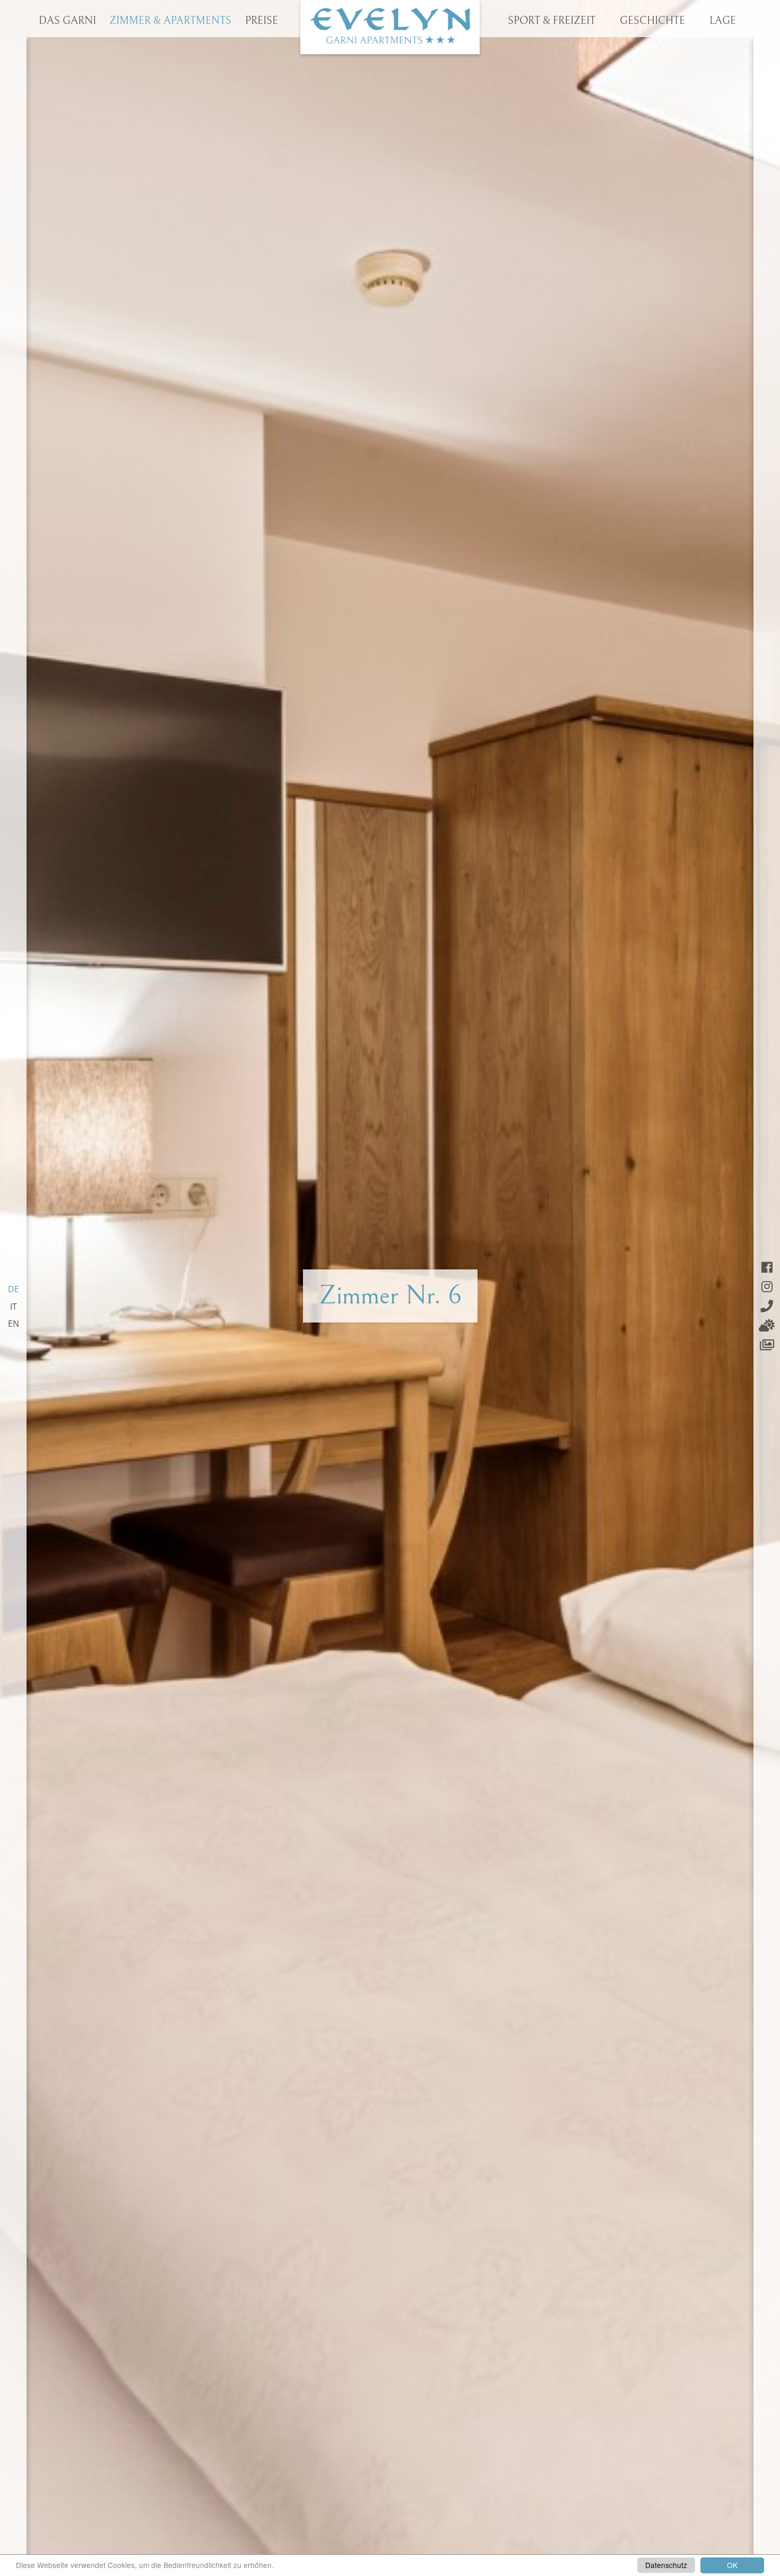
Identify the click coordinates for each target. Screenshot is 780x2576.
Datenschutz (666, 2565)
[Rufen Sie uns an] (767, 1306)
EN (14, 1324)
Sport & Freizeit (552, 21)
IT (14, 1307)
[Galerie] (767, 1345)
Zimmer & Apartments (170, 21)
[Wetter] (767, 1325)
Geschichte (652, 21)
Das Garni (67, 21)
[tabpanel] (390, 1288)
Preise (262, 21)
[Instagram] (767, 1286)
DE (14, 1289)
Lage (723, 21)
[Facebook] (767, 1267)
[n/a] (390, 27)
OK (732, 2565)
